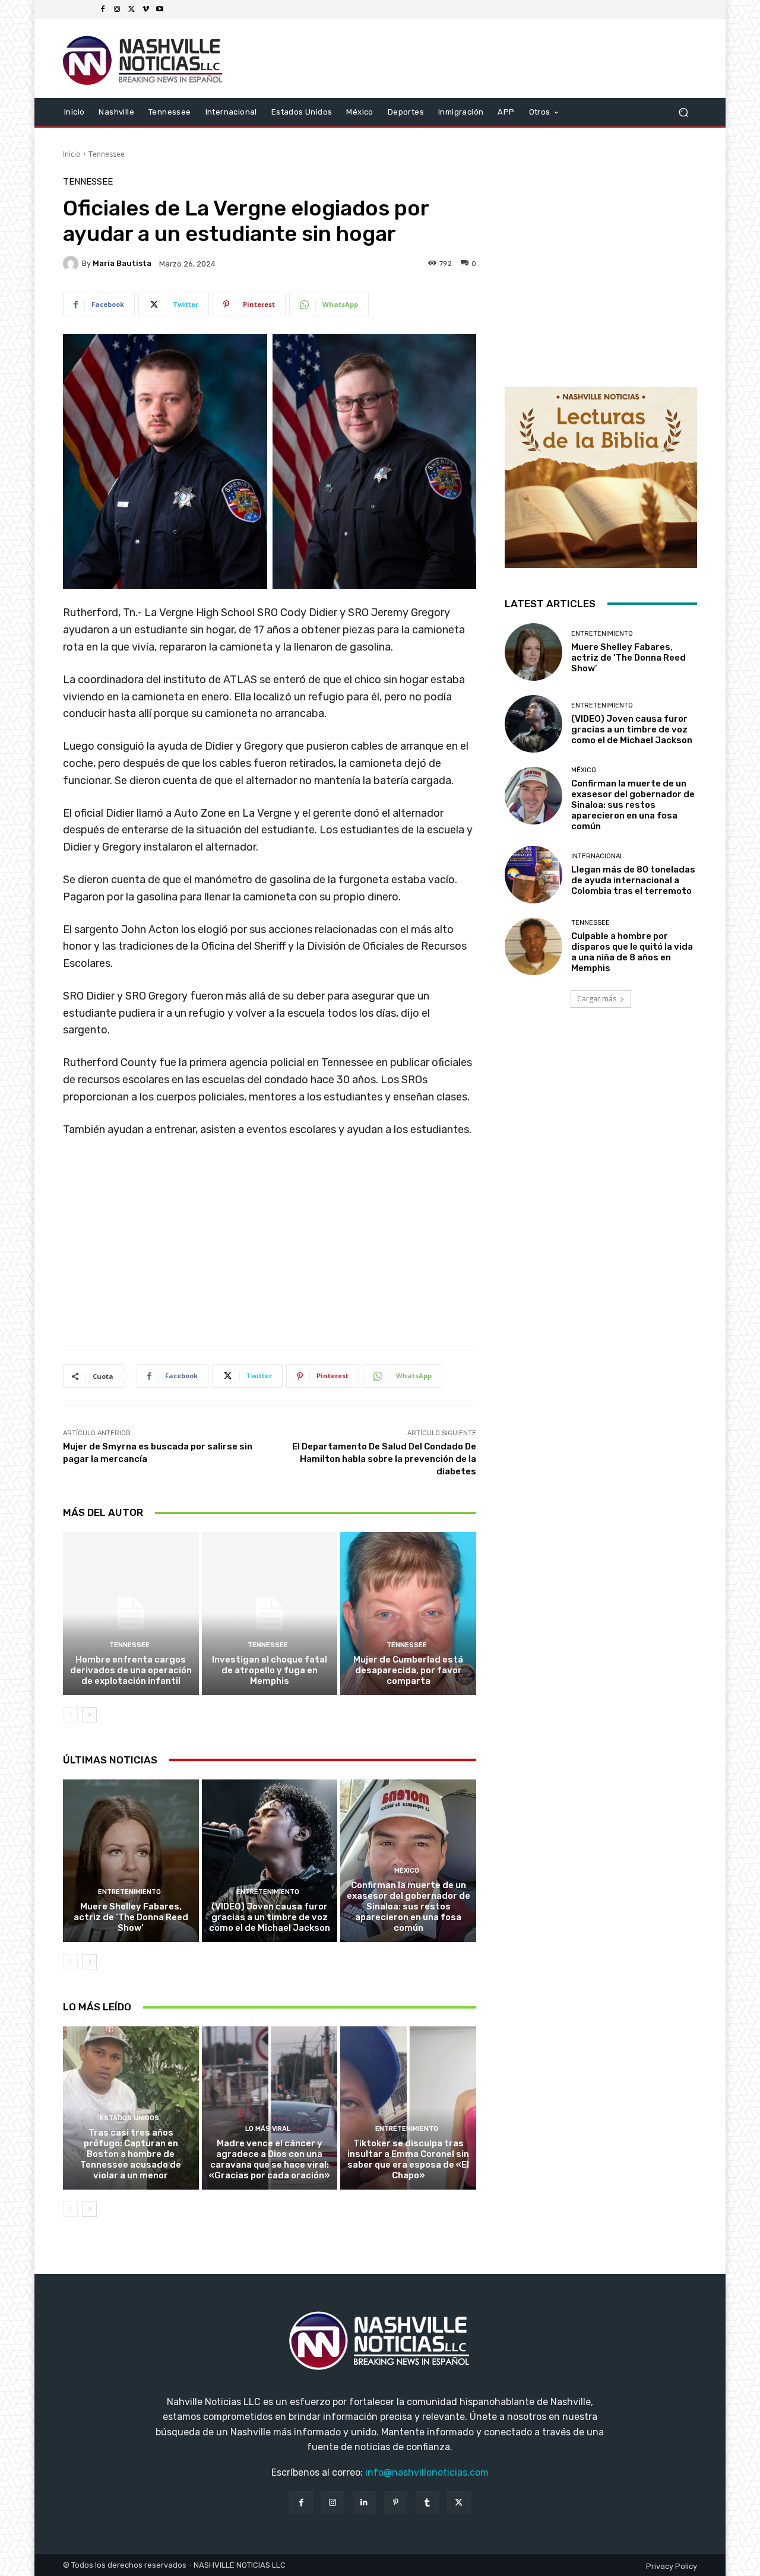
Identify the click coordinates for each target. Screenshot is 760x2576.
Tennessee (107, 154)
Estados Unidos (129, 2118)
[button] (683, 112)
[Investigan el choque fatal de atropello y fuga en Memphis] (270, 1613)
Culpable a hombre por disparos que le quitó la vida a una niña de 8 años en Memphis (632, 952)
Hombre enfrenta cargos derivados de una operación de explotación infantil (131, 1670)
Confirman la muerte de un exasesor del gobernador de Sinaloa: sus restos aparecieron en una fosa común (408, 1906)
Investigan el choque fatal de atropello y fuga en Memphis (270, 1670)
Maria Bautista (122, 263)
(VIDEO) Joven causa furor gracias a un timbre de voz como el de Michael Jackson (270, 1917)
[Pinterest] (396, 2503)
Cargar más (597, 999)
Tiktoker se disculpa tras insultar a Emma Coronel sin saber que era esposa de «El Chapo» (408, 2159)
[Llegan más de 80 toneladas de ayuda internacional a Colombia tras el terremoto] (533, 875)
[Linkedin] (364, 2503)
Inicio (72, 154)
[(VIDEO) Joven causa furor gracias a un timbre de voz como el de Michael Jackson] (270, 1861)
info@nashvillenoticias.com (427, 2472)
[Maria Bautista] (72, 264)
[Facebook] (103, 9)
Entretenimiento (129, 1892)
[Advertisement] (270, 1246)
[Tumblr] (427, 2503)
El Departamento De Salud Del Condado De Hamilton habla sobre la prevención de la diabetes (384, 1459)
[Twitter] (131, 9)
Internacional (597, 856)
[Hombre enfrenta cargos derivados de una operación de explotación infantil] (131, 1613)
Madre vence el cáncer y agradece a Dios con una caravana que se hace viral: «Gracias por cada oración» (270, 2159)
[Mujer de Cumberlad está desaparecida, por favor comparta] (408, 1613)
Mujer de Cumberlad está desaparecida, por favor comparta (408, 1670)
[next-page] (89, 1715)
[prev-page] (70, 1715)
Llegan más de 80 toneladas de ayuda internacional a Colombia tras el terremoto (633, 880)
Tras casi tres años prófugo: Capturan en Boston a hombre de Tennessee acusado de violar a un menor (131, 2154)
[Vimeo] (145, 9)
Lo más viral (268, 2129)
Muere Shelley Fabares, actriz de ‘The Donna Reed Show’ (131, 1917)
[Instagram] (117, 9)
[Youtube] (160, 9)
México (407, 1871)
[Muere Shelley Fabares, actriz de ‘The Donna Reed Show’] (131, 1861)
